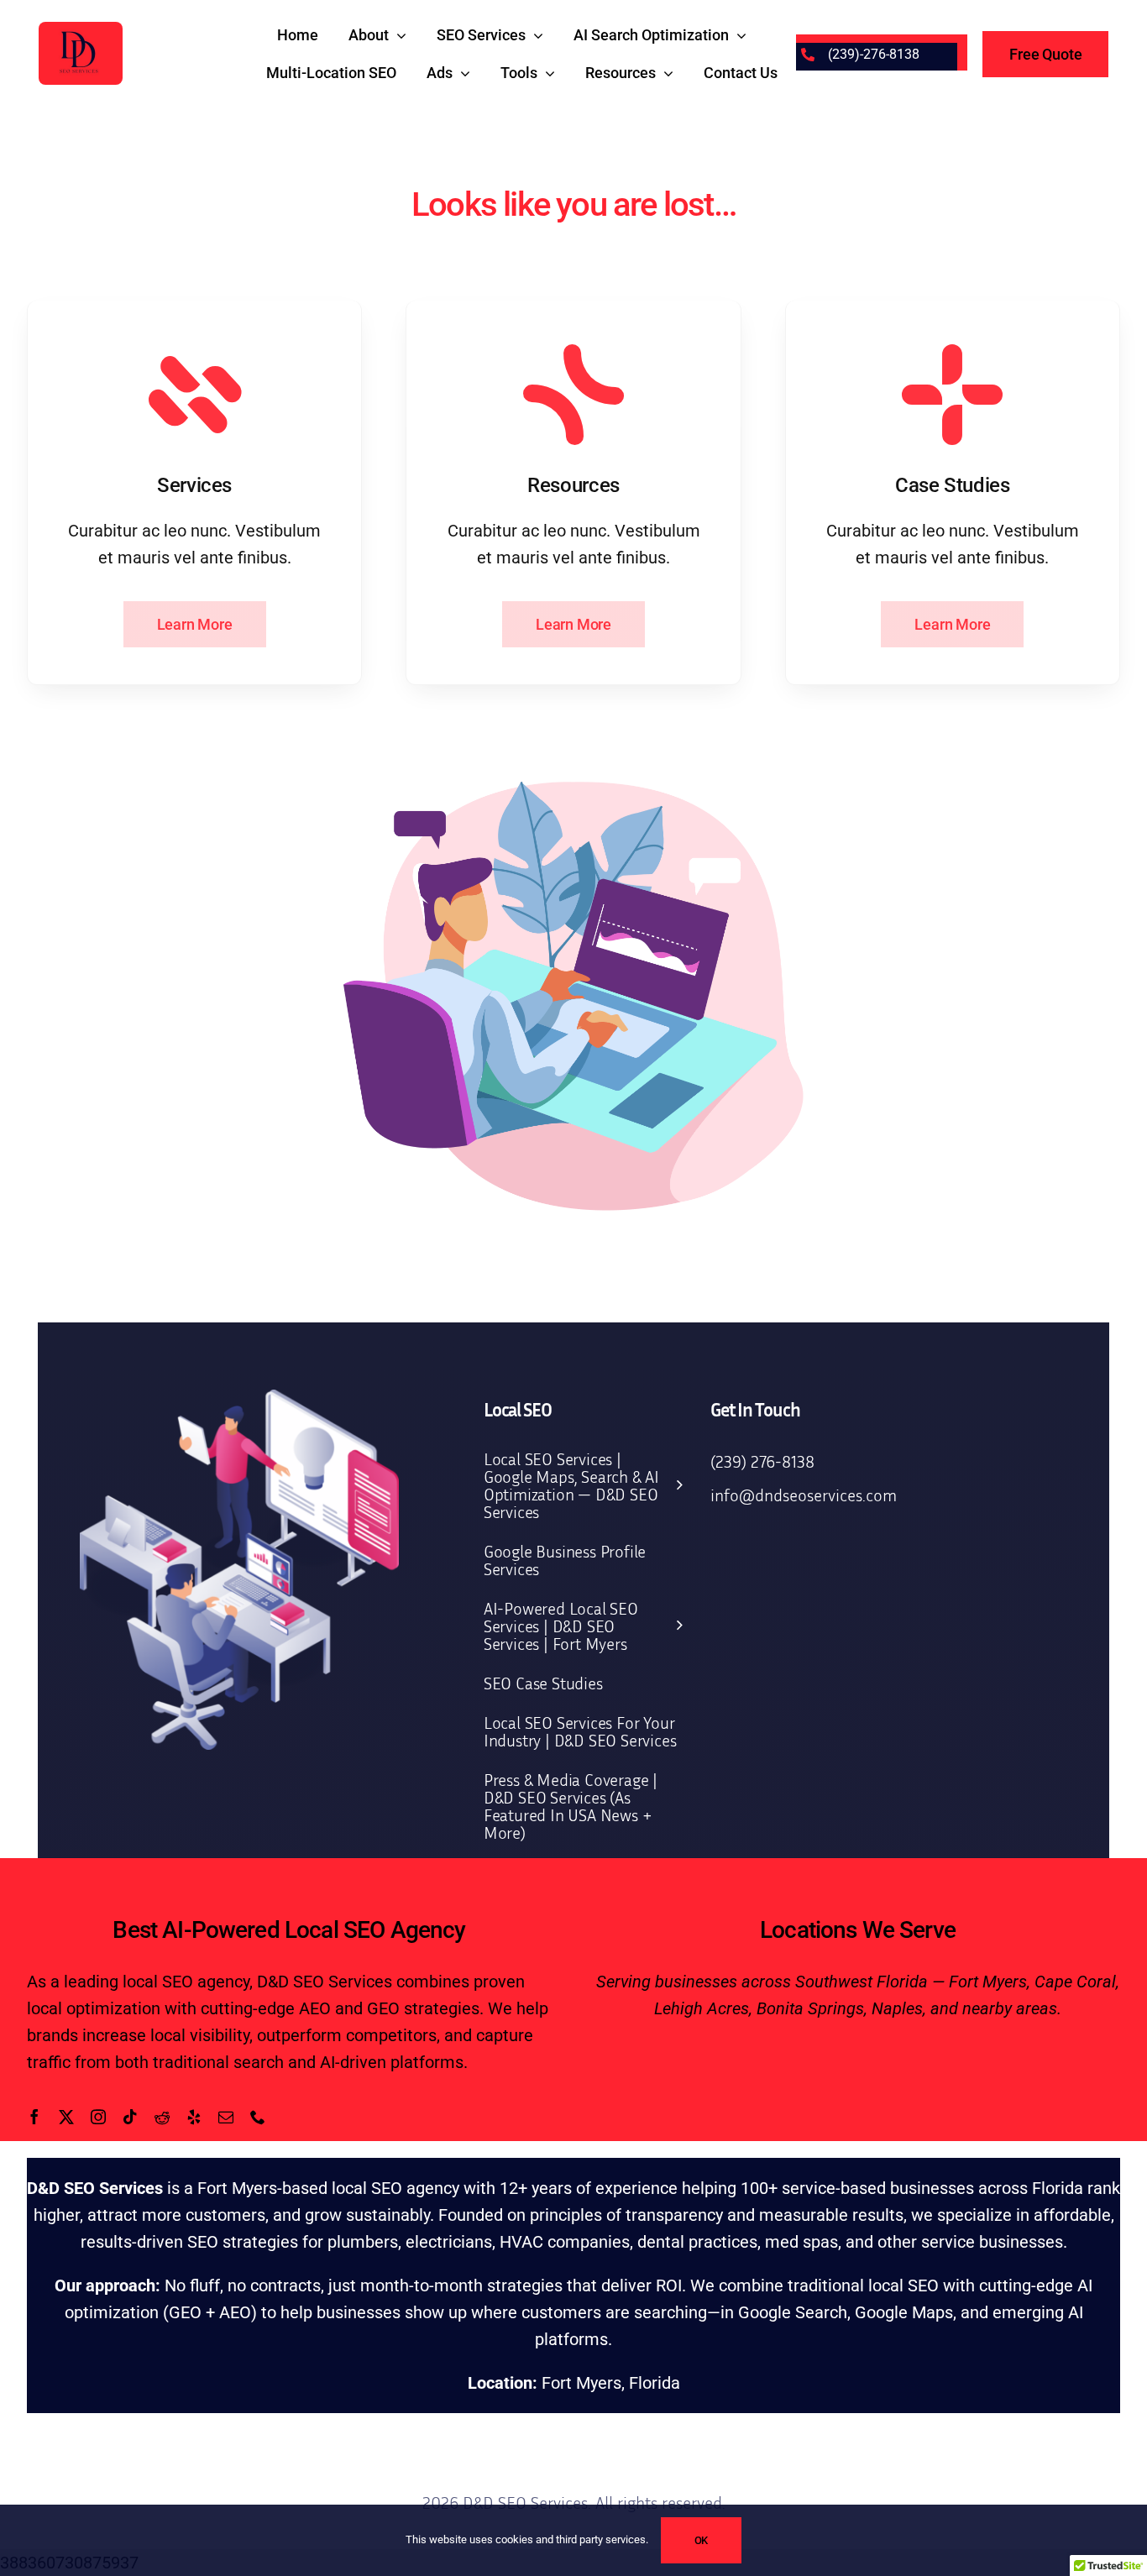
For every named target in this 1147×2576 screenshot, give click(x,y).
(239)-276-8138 (874, 54)
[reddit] (162, 2117)
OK (702, 2540)
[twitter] (66, 2117)
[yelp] (194, 2117)
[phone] (258, 2117)
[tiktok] (130, 2117)
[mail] (226, 2117)
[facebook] (34, 2117)
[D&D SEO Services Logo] (81, 30)
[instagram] (98, 2117)
